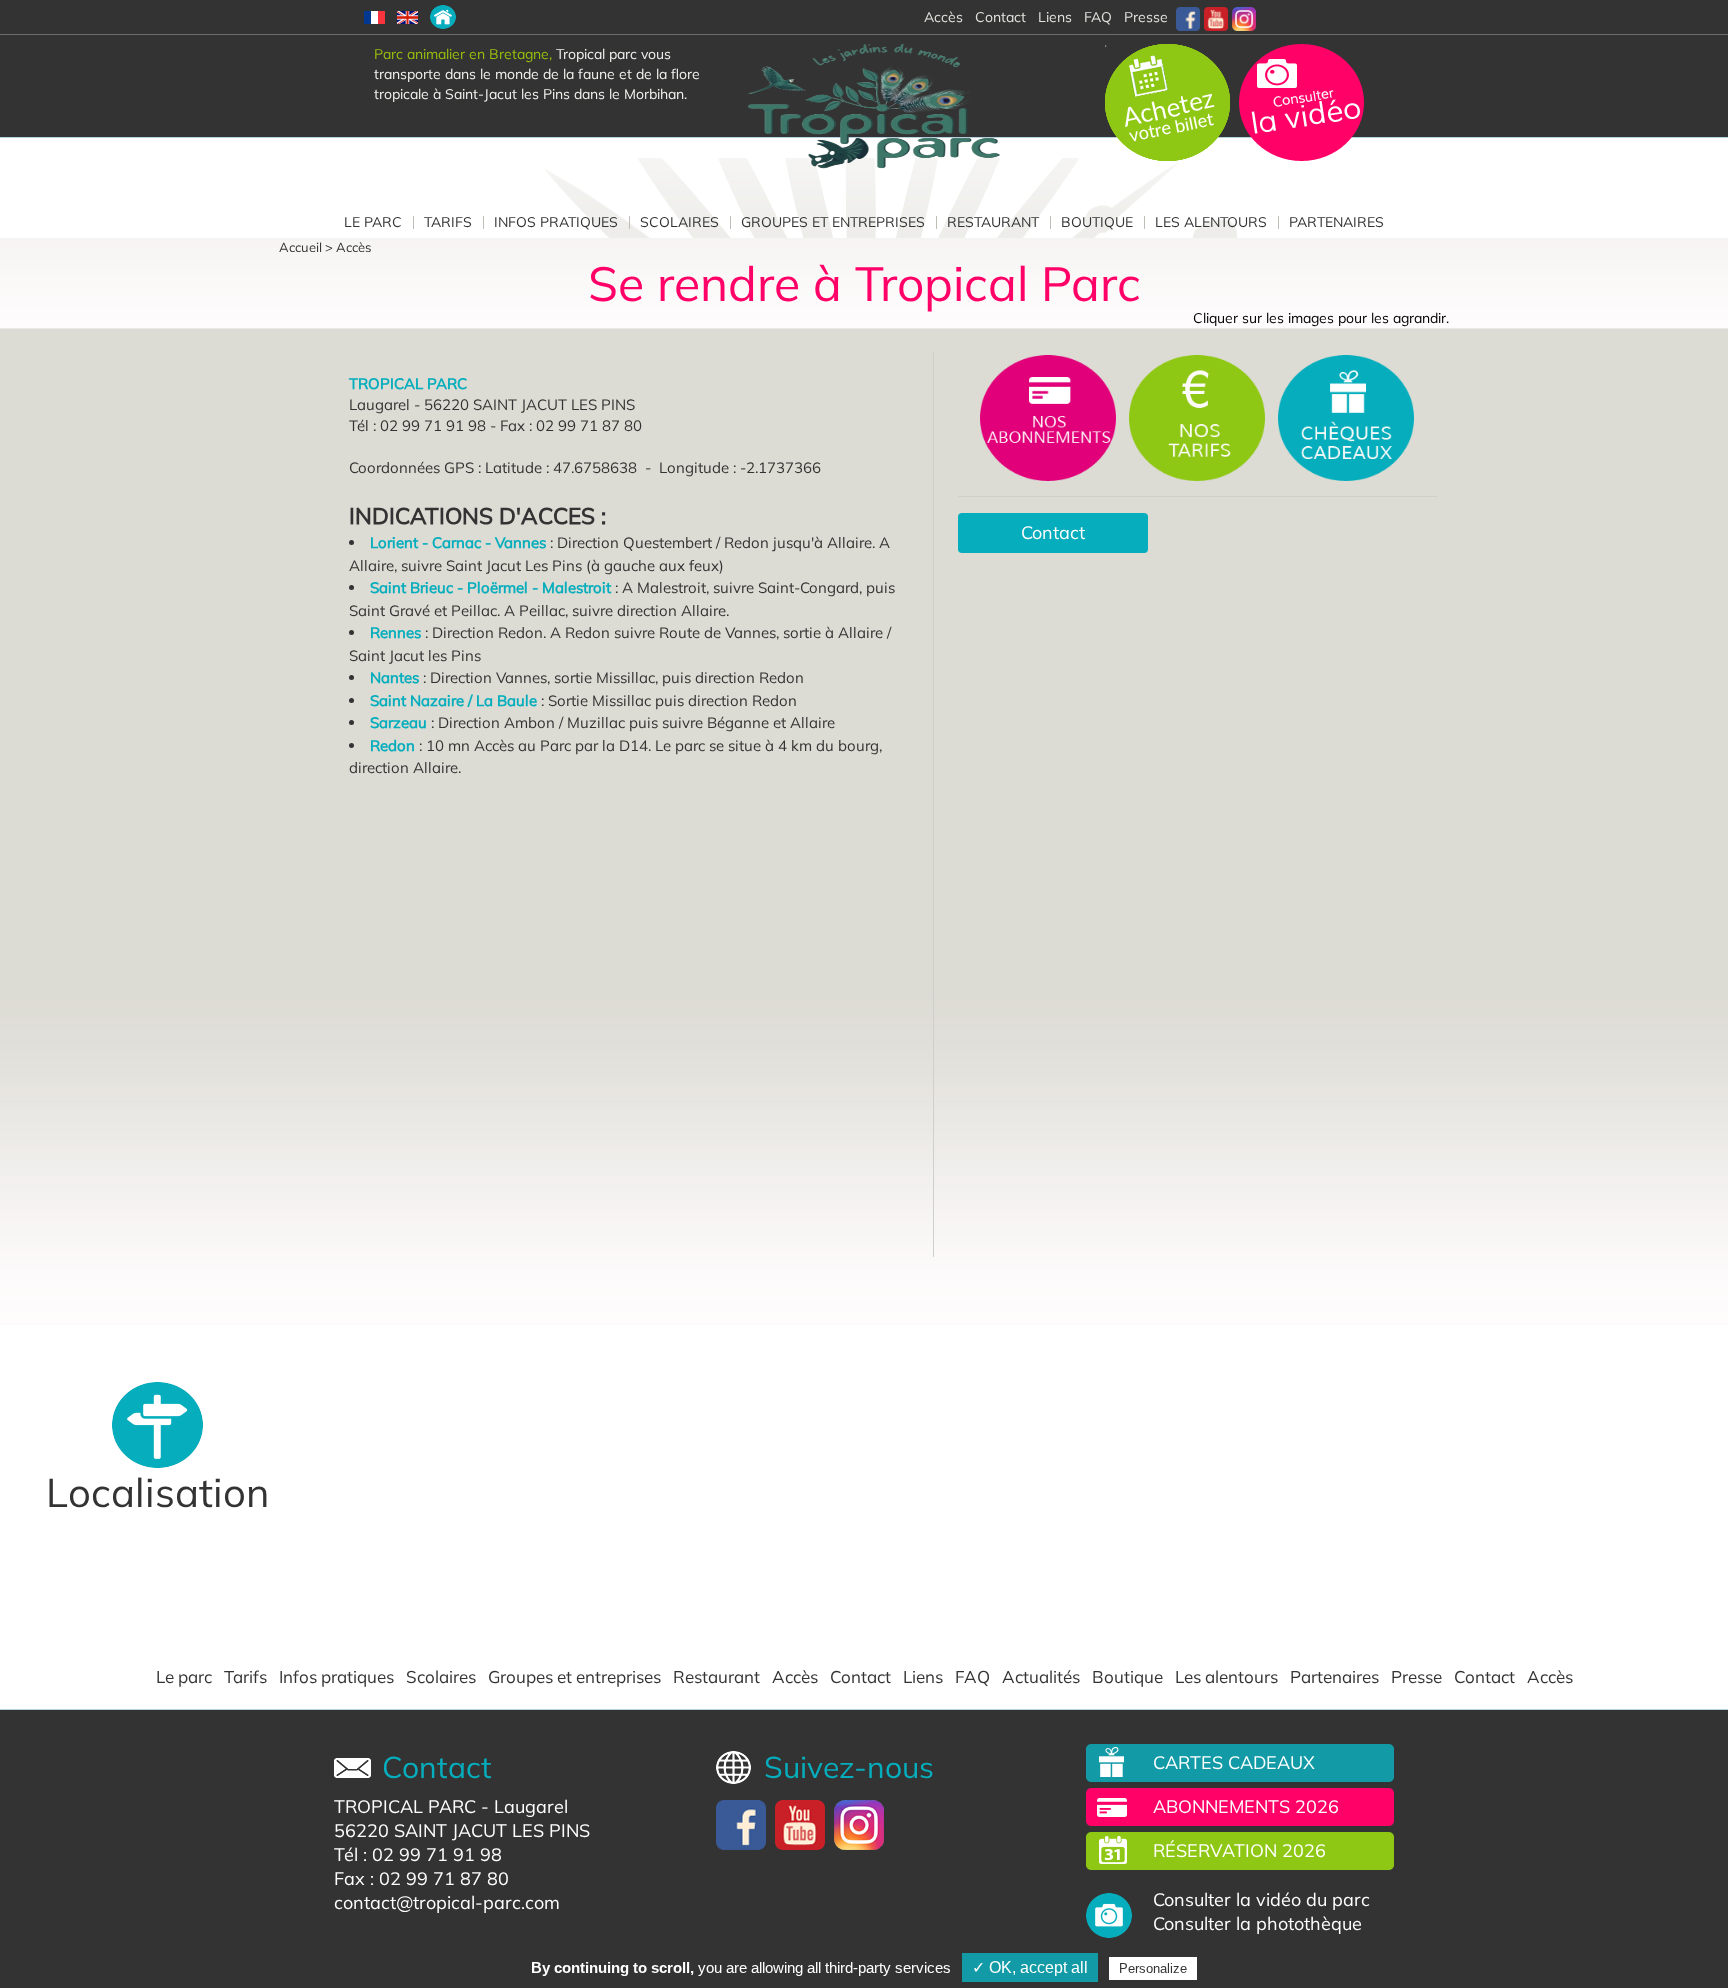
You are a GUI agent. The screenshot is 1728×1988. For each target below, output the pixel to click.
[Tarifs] (1199, 416)
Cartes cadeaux (1234, 1762)
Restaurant (993, 222)
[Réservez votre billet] (1169, 101)
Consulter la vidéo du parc (1261, 1900)
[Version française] (374, 17)
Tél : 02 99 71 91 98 (418, 1854)
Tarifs (448, 222)
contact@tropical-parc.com (447, 1902)
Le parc (373, 222)
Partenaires (1336, 222)
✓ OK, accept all (1030, 1967)
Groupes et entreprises (833, 222)
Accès (353, 247)
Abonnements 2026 (1246, 1806)
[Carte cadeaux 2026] (1346, 416)
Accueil (300, 247)
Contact (1053, 532)
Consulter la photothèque (1257, 1924)
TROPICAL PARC (405, 1806)
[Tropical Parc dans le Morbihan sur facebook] (1188, 17)
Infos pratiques (556, 222)
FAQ (1098, 17)
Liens (1055, 17)
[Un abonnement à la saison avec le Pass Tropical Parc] (1050, 416)
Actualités (1041, 1677)
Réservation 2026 (1239, 1850)
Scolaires (679, 222)
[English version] (407, 17)
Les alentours (1211, 222)
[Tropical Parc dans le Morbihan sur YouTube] (1216, 17)
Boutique (1097, 222)
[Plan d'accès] (443, 17)
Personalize (1153, 1968)
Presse (1146, 17)
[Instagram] (1244, 17)
